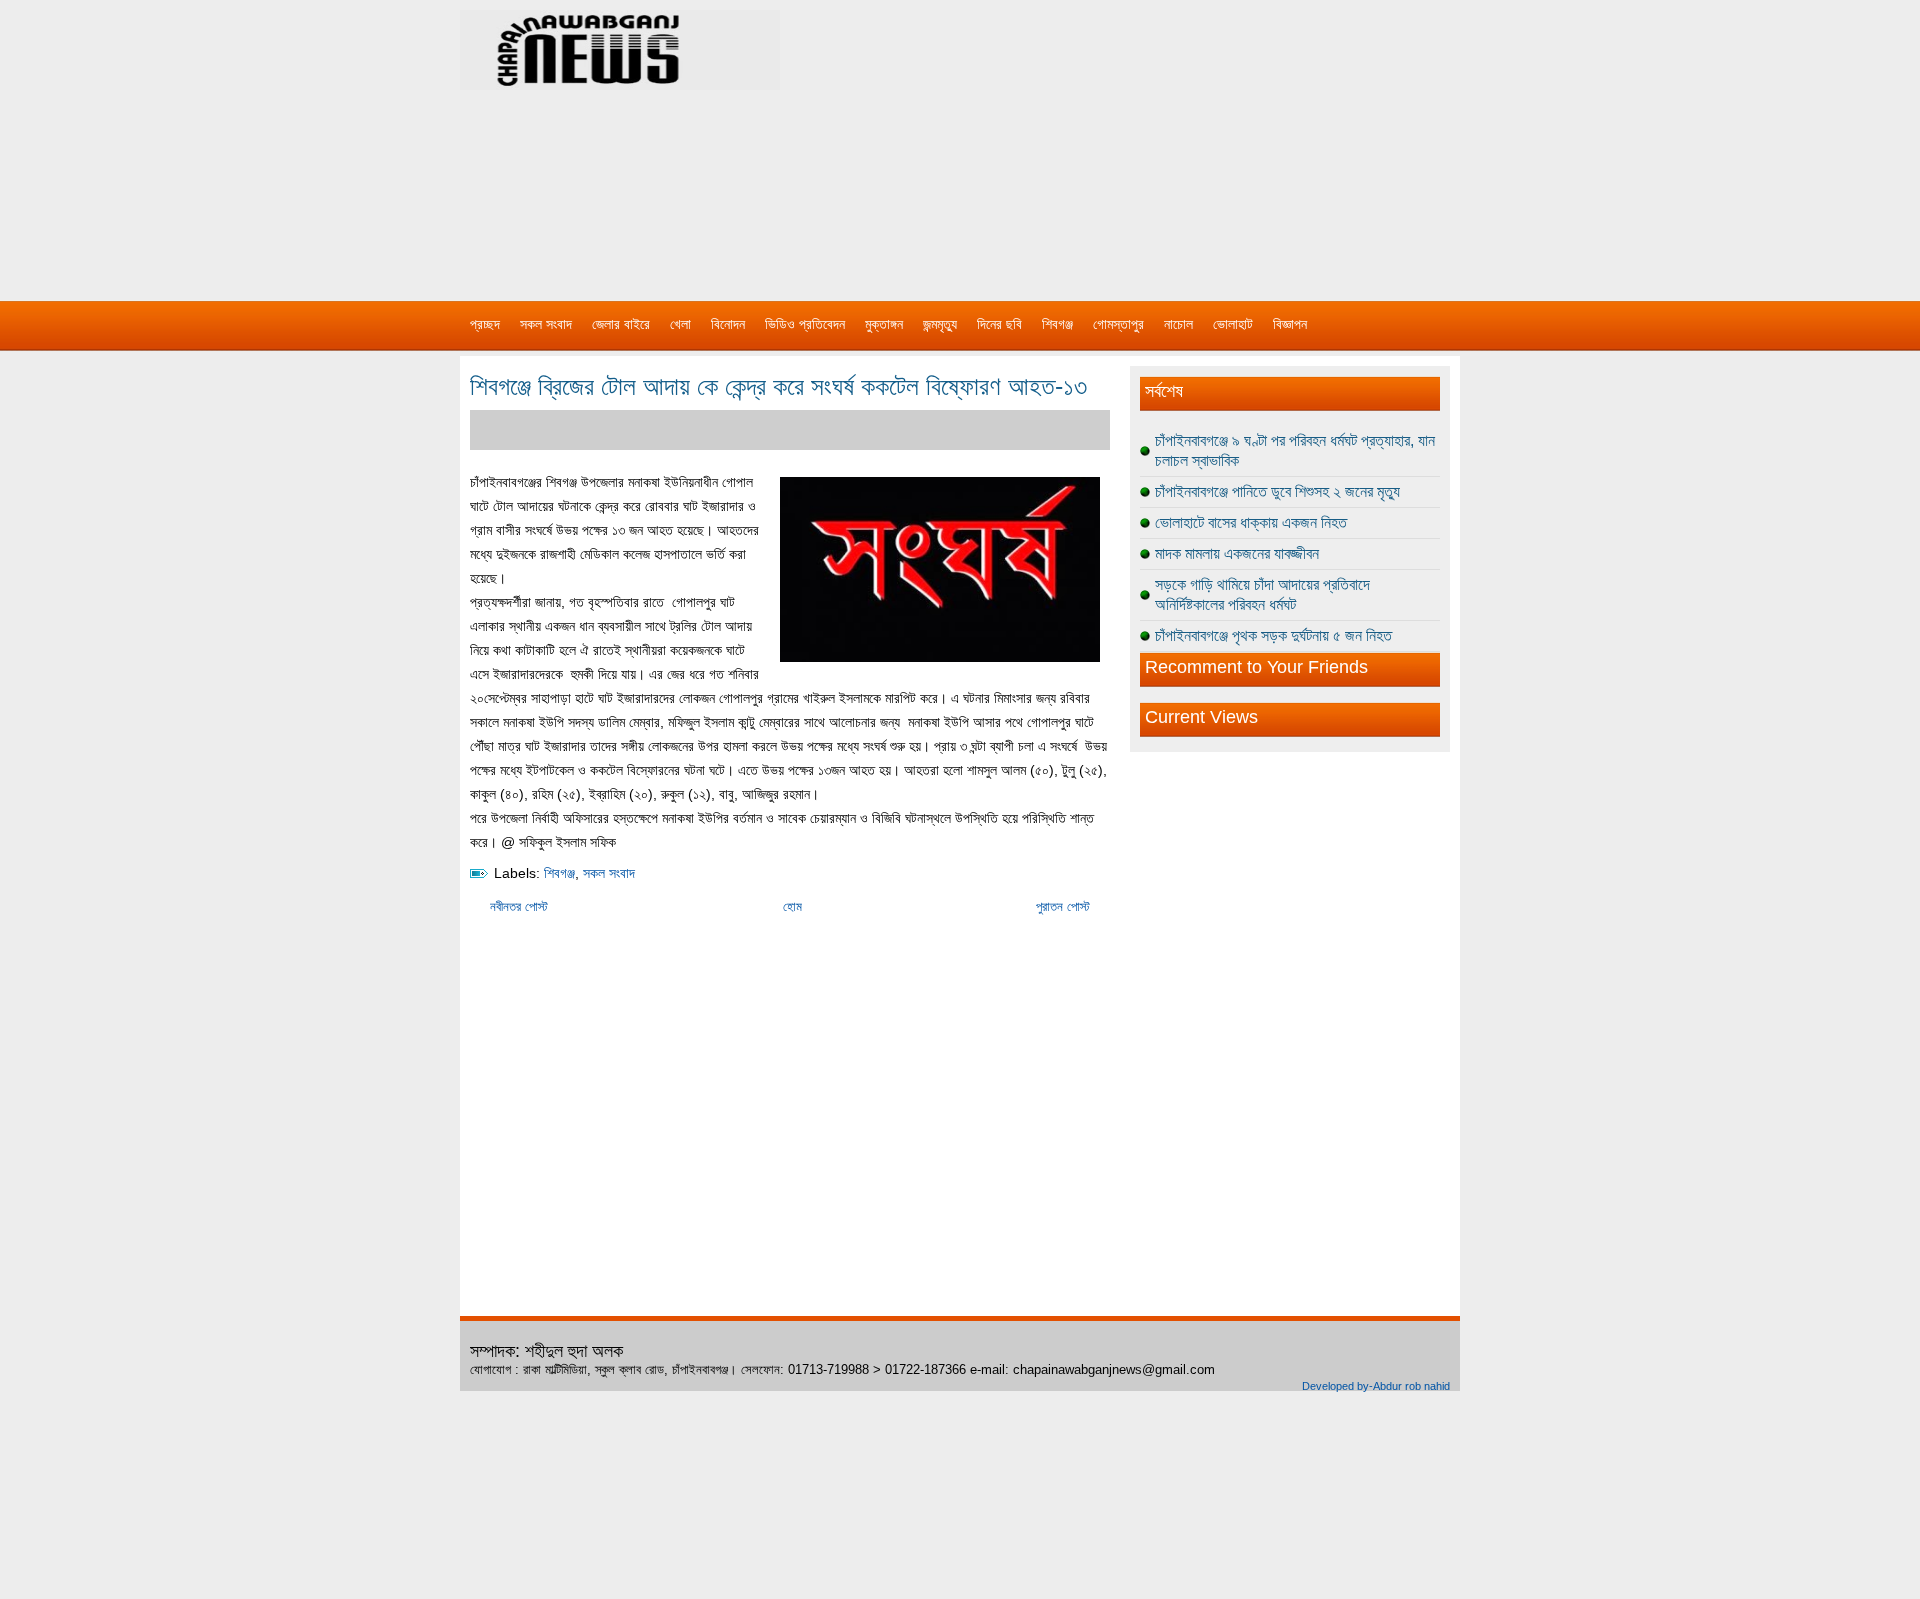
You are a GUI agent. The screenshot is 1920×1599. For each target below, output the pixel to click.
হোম (792, 906)
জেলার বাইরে (621, 324)
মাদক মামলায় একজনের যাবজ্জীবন (1237, 553)
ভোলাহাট (1233, 324)
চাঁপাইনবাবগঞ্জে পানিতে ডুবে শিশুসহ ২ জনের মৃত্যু (1277, 491)
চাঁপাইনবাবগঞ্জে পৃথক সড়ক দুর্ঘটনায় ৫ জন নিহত (1273, 635)
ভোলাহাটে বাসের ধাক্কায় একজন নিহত (1251, 522)
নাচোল (1178, 324)
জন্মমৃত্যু (940, 324)
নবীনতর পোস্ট (519, 906)
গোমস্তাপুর (1118, 324)
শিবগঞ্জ (1057, 324)
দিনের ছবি (999, 324)
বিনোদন (728, 324)
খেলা (680, 324)
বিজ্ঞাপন (1290, 324)
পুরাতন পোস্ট (1063, 906)
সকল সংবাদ (546, 324)
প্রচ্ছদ (485, 324)
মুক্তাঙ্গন (884, 324)
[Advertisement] (1170, 140)
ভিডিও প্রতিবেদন (805, 324)
